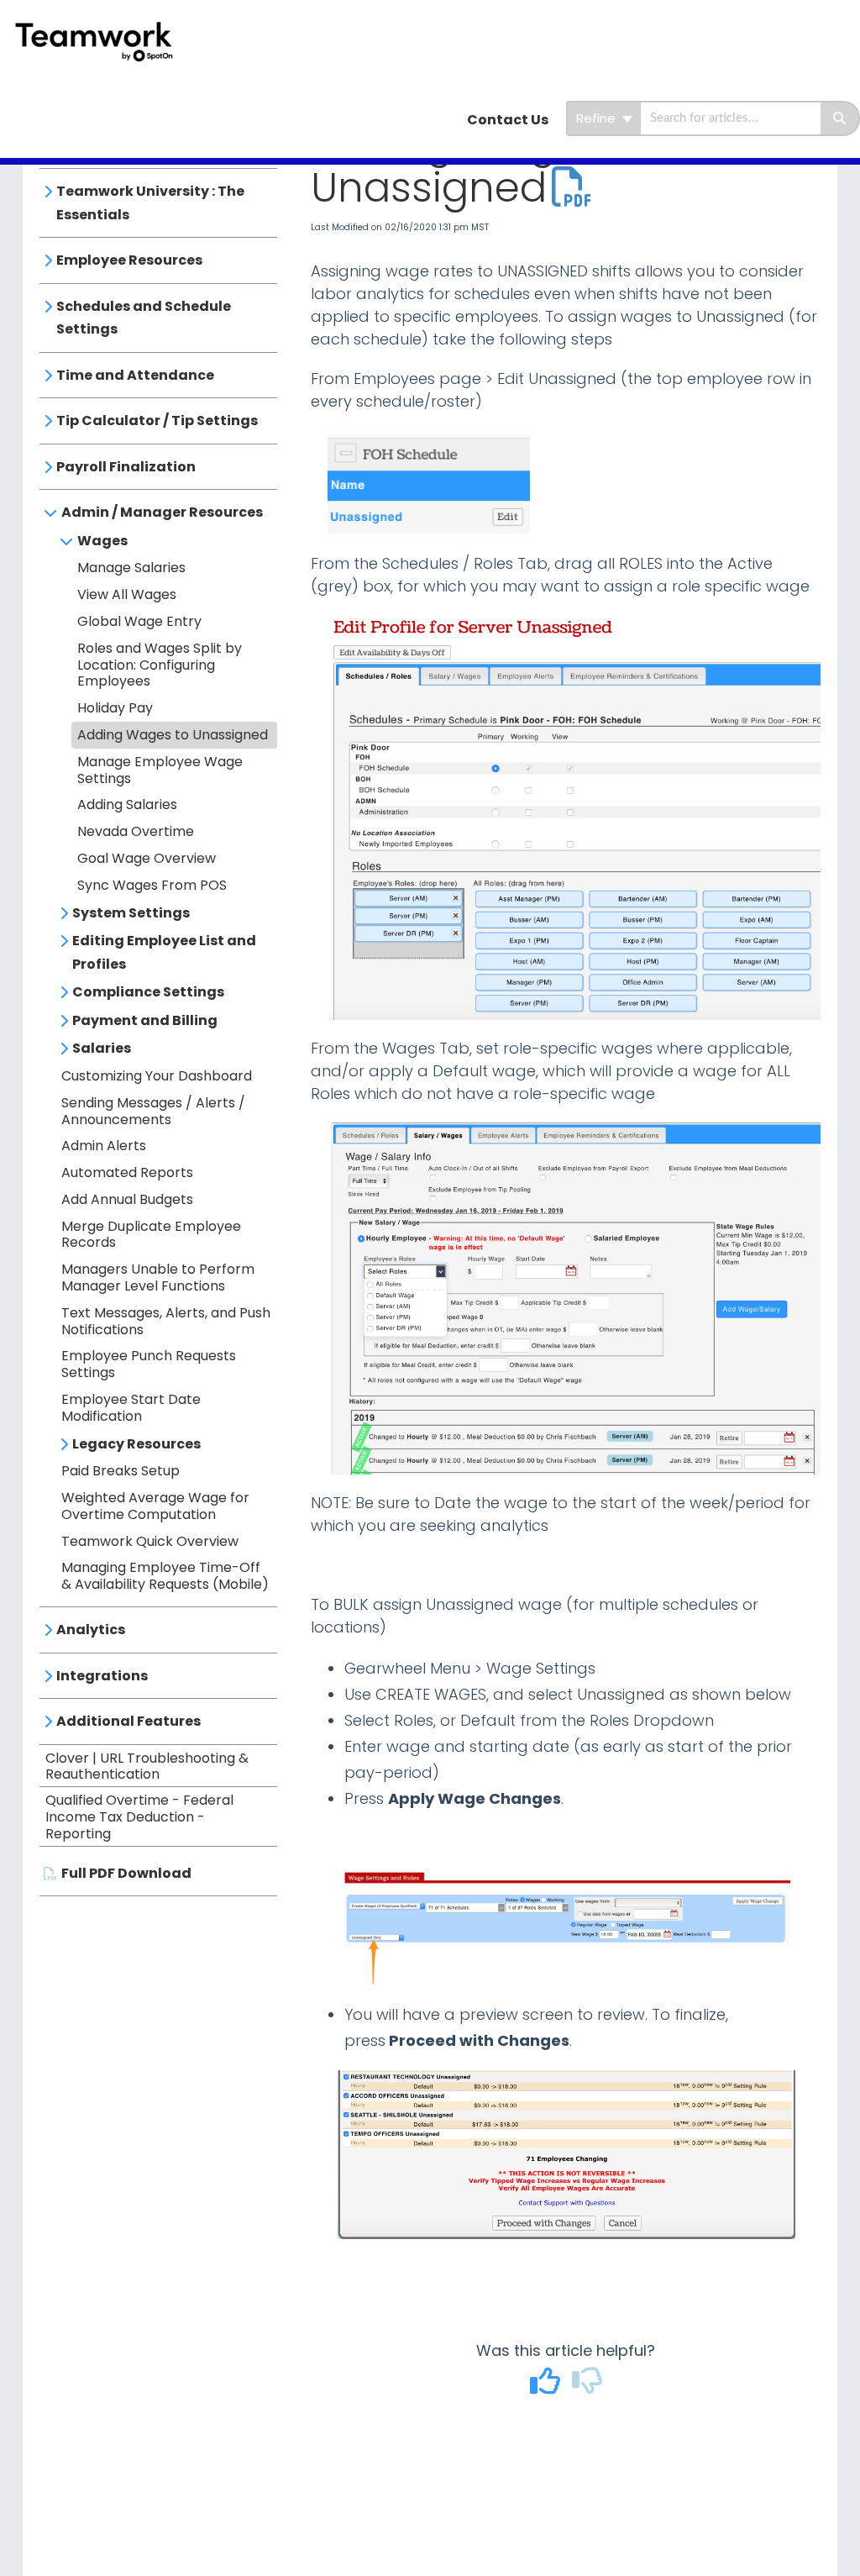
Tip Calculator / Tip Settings (157, 421)
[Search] (840, 118)
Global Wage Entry (139, 621)
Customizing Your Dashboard (157, 1076)
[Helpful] (547, 2387)
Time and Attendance (135, 375)
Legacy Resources (136, 1444)
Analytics (91, 1630)
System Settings (131, 913)
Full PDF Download (126, 1873)
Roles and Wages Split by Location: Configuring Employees (160, 665)
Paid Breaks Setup (121, 1471)
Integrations (102, 1676)
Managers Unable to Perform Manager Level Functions (158, 1277)
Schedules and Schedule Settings (144, 318)
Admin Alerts (104, 1146)
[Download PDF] (572, 188)
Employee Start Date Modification (131, 1408)
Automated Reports (127, 1172)
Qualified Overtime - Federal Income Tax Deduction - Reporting (139, 1817)
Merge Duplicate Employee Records (151, 1235)
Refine (598, 118)
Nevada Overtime (136, 831)
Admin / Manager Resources (162, 512)
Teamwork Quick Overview (150, 1541)
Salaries (102, 1048)
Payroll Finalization (126, 467)
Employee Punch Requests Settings (149, 1364)
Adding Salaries (127, 804)
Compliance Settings (148, 992)
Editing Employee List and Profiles (164, 952)
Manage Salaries (131, 568)
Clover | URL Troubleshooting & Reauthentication (147, 1766)
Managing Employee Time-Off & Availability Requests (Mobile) (165, 1576)
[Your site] (104, 22)
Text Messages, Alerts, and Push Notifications (166, 1321)
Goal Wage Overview (147, 858)
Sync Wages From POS (152, 885)
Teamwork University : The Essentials (150, 203)
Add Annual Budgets (127, 1199)
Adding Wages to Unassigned (173, 735)
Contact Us (508, 120)
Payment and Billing (145, 1020)
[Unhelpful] (587, 2387)
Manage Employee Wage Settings (160, 770)
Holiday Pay (115, 708)
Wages (102, 541)
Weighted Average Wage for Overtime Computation (155, 1506)
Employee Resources (129, 260)
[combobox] (731, 118)
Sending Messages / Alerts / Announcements (153, 1111)
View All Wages (127, 594)
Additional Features (128, 1721)
